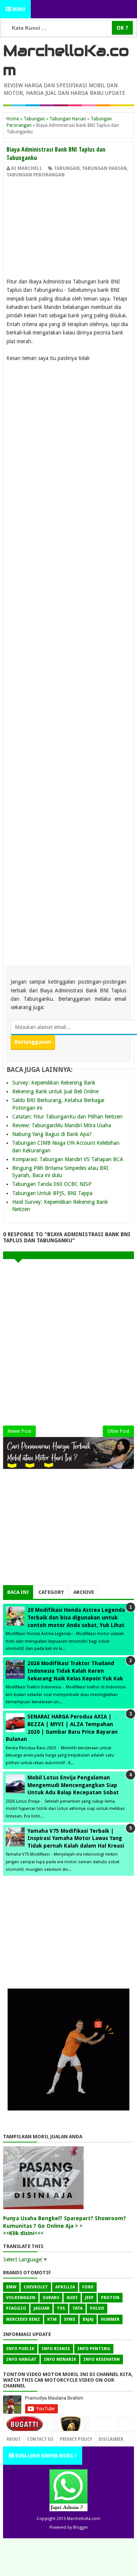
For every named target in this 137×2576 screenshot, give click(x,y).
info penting (94, 2349)
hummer (110, 2319)
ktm (52, 2319)
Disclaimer (111, 2439)
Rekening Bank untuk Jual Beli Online (55, 1091)
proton (110, 2298)
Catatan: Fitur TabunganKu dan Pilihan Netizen (67, 1117)
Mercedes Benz (23, 2319)
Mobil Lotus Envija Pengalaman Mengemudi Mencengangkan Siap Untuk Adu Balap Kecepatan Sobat (73, 1785)
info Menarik (60, 2359)
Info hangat (21, 2359)
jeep (89, 2298)
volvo (97, 2308)
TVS (61, 2308)
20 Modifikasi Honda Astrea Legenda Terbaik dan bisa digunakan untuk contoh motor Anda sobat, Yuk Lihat (76, 1617)
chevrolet (36, 2287)
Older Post (118, 1431)
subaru (51, 2298)
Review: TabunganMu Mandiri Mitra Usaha (62, 1125)
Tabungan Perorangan (36, 175)
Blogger (80, 2527)
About (14, 2439)
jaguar (41, 2308)
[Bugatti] (25, 2428)
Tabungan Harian (104, 168)
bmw (11, 2287)
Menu (18, 9)
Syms (70, 2319)
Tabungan (67, 168)
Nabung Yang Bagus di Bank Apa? (52, 1134)
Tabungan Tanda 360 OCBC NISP (52, 1184)
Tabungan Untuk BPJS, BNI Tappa (52, 1193)
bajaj (88, 2319)
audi (72, 2298)
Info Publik (20, 2349)
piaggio (16, 2308)
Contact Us (102, 2437)
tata (77, 2308)
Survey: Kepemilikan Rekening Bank (54, 1083)
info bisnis (56, 2349)
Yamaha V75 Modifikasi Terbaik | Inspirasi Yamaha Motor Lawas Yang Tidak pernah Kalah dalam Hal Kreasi (76, 1838)
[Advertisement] (68, 230)
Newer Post (19, 1431)
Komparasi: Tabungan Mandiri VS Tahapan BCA (68, 1159)
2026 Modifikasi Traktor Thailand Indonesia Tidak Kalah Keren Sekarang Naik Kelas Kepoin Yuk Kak (75, 1671)
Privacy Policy (76, 2439)
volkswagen (21, 2298)
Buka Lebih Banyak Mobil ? (45, 2455)
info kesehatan (102, 2359)
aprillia (65, 2287)
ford (88, 2287)
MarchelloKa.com (84, 2519)
